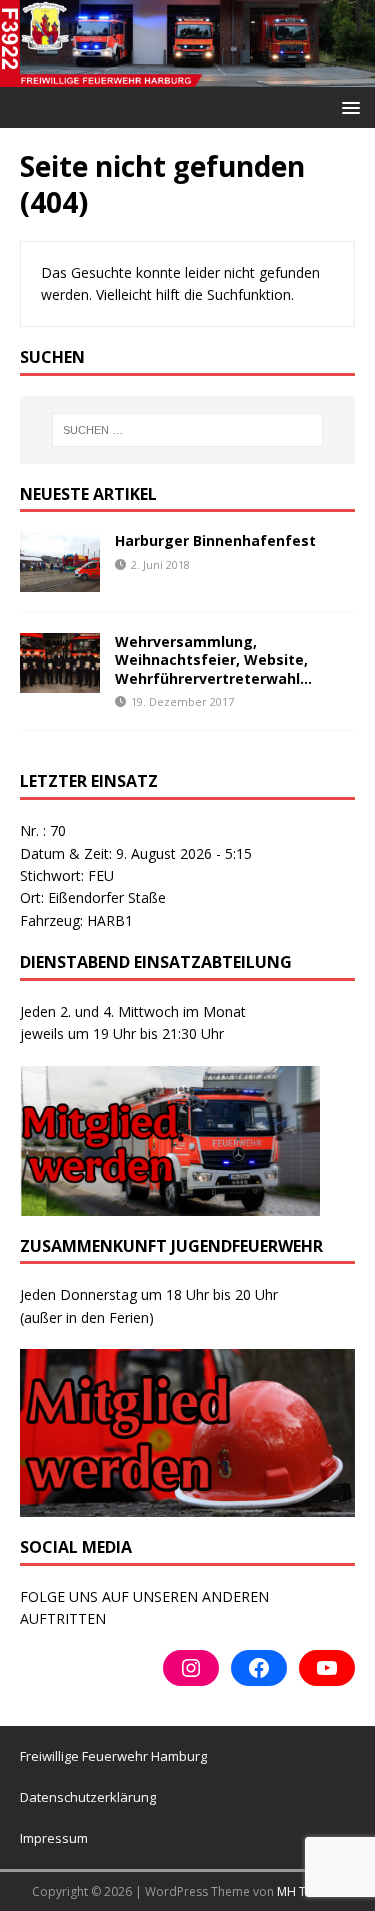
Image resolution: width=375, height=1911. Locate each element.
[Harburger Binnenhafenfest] (60, 580)
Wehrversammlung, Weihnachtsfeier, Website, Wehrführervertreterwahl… (213, 659)
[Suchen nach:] (188, 430)
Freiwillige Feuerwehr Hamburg (113, 1756)
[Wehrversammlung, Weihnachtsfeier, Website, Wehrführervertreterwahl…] (60, 681)
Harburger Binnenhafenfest (215, 540)
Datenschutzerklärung (88, 1797)
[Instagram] (191, 1668)
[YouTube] (327, 1668)
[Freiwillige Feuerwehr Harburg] (187, 74)
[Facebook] (259, 1668)
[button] (347, 106)
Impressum (54, 1838)
